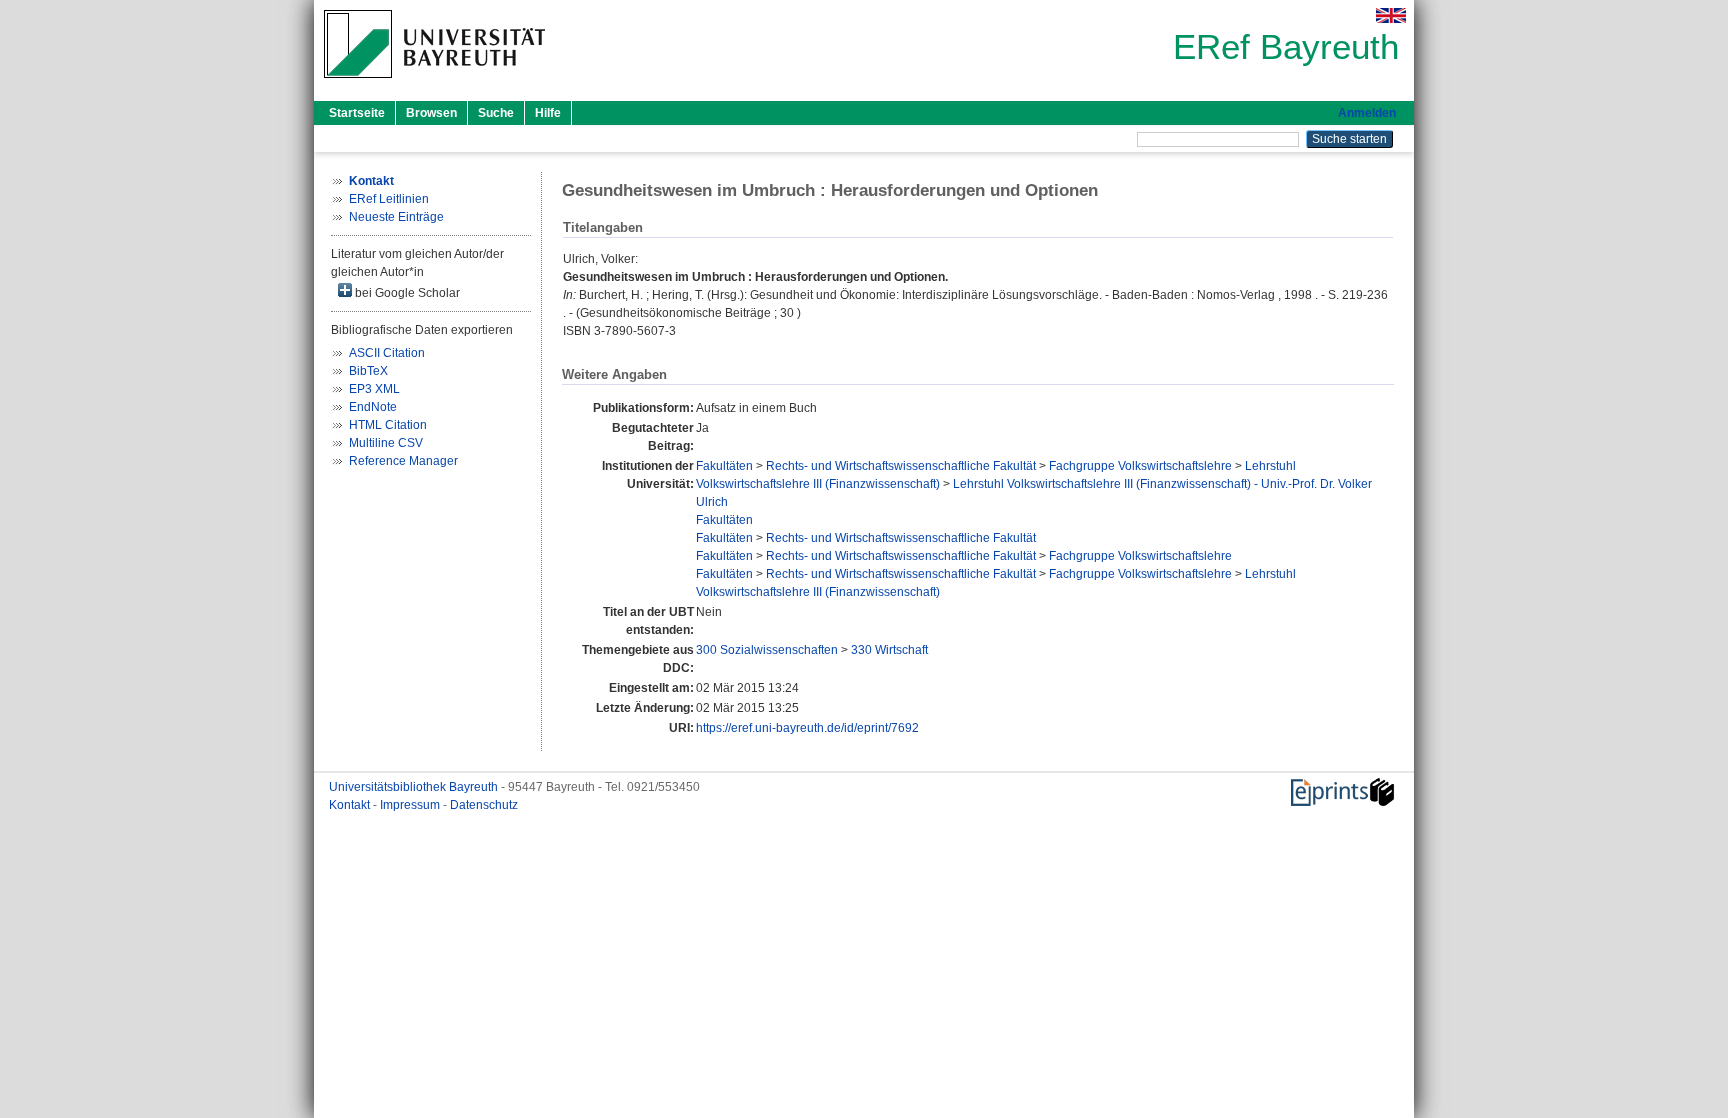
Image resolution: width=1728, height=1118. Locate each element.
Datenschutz (484, 805)
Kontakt (351, 805)
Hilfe (548, 113)
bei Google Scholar (406, 293)
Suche (496, 113)
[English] (1391, 15)
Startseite (357, 113)
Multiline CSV (386, 443)
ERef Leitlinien (389, 199)
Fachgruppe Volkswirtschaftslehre (1140, 466)
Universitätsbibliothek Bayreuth (415, 787)
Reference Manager (403, 461)
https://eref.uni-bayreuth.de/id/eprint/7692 (807, 728)
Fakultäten (724, 466)
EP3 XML (374, 389)
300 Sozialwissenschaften (767, 650)
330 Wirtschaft (889, 650)
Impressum (411, 805)
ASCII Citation (387, 353)
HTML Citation (388, 425)
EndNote (373, 407)
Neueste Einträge (396, 217)
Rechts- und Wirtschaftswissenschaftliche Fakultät (901, 466)
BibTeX (368, 371)
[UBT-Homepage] (434, 84)
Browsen (431, 113)
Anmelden (1367, 113)
